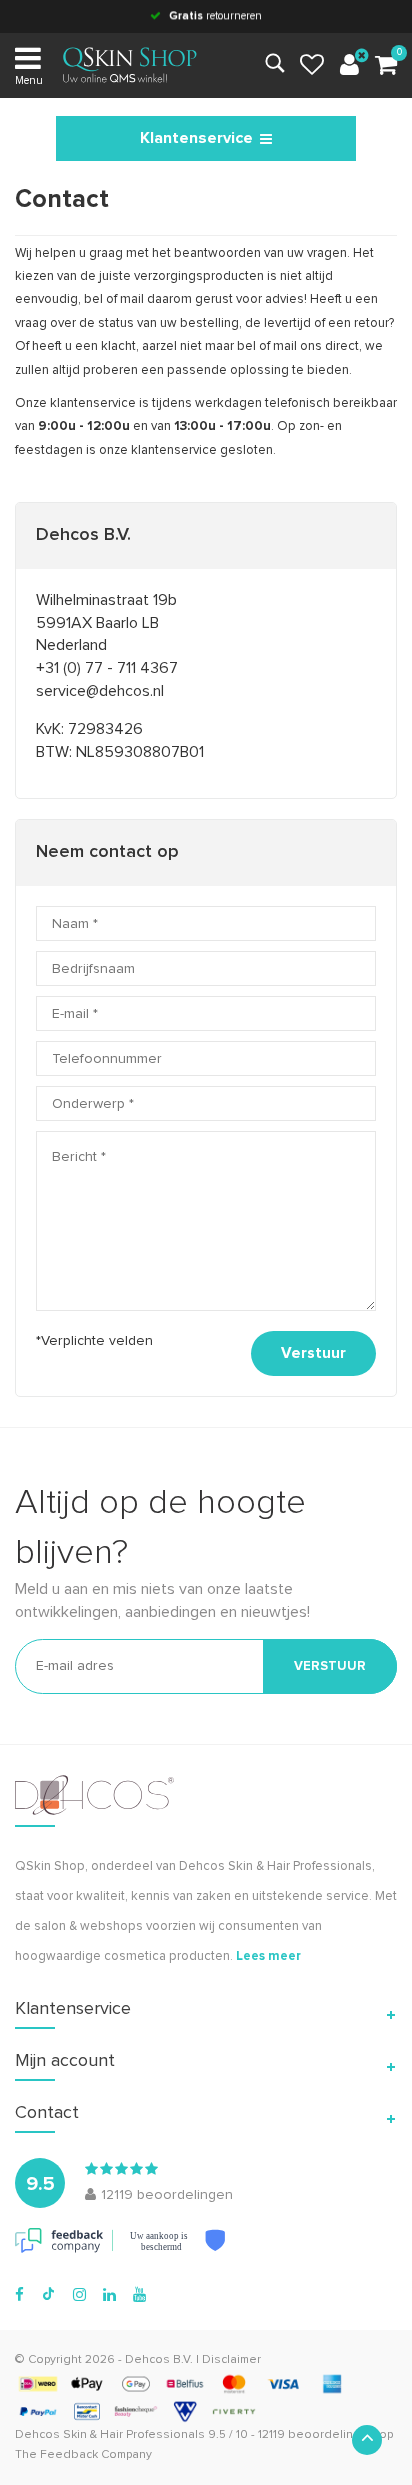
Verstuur (313, 1353)
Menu (29, 80)
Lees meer (268, 1956)
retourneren (215, 15)
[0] (386, 66)
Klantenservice (196, 138)
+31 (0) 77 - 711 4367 (107, 668)
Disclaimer (231, 2360)
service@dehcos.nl (100, 691)
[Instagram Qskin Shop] (79, 2295)
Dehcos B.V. (159, 2360)
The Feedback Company (83, 2455)
